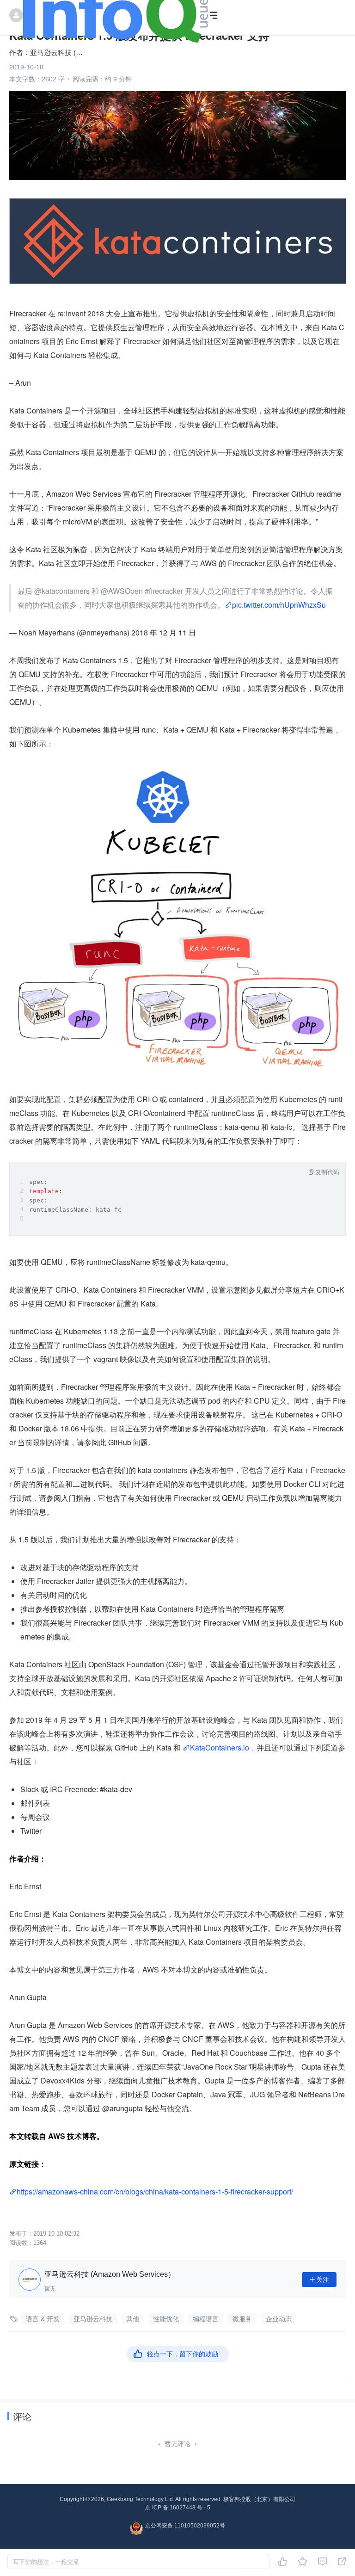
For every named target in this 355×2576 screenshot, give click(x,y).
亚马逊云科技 (93, 2319)
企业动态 (279, 2319)
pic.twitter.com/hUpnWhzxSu (279, 605)
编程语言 (206, 2319)
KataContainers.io (220, 1747)
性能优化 (166, 2319)
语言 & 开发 (43, 2319)
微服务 (242, 2319)
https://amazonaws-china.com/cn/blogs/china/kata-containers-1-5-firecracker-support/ (155, 2191)
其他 (133, 2319)
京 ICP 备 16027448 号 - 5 (178, 2508)
